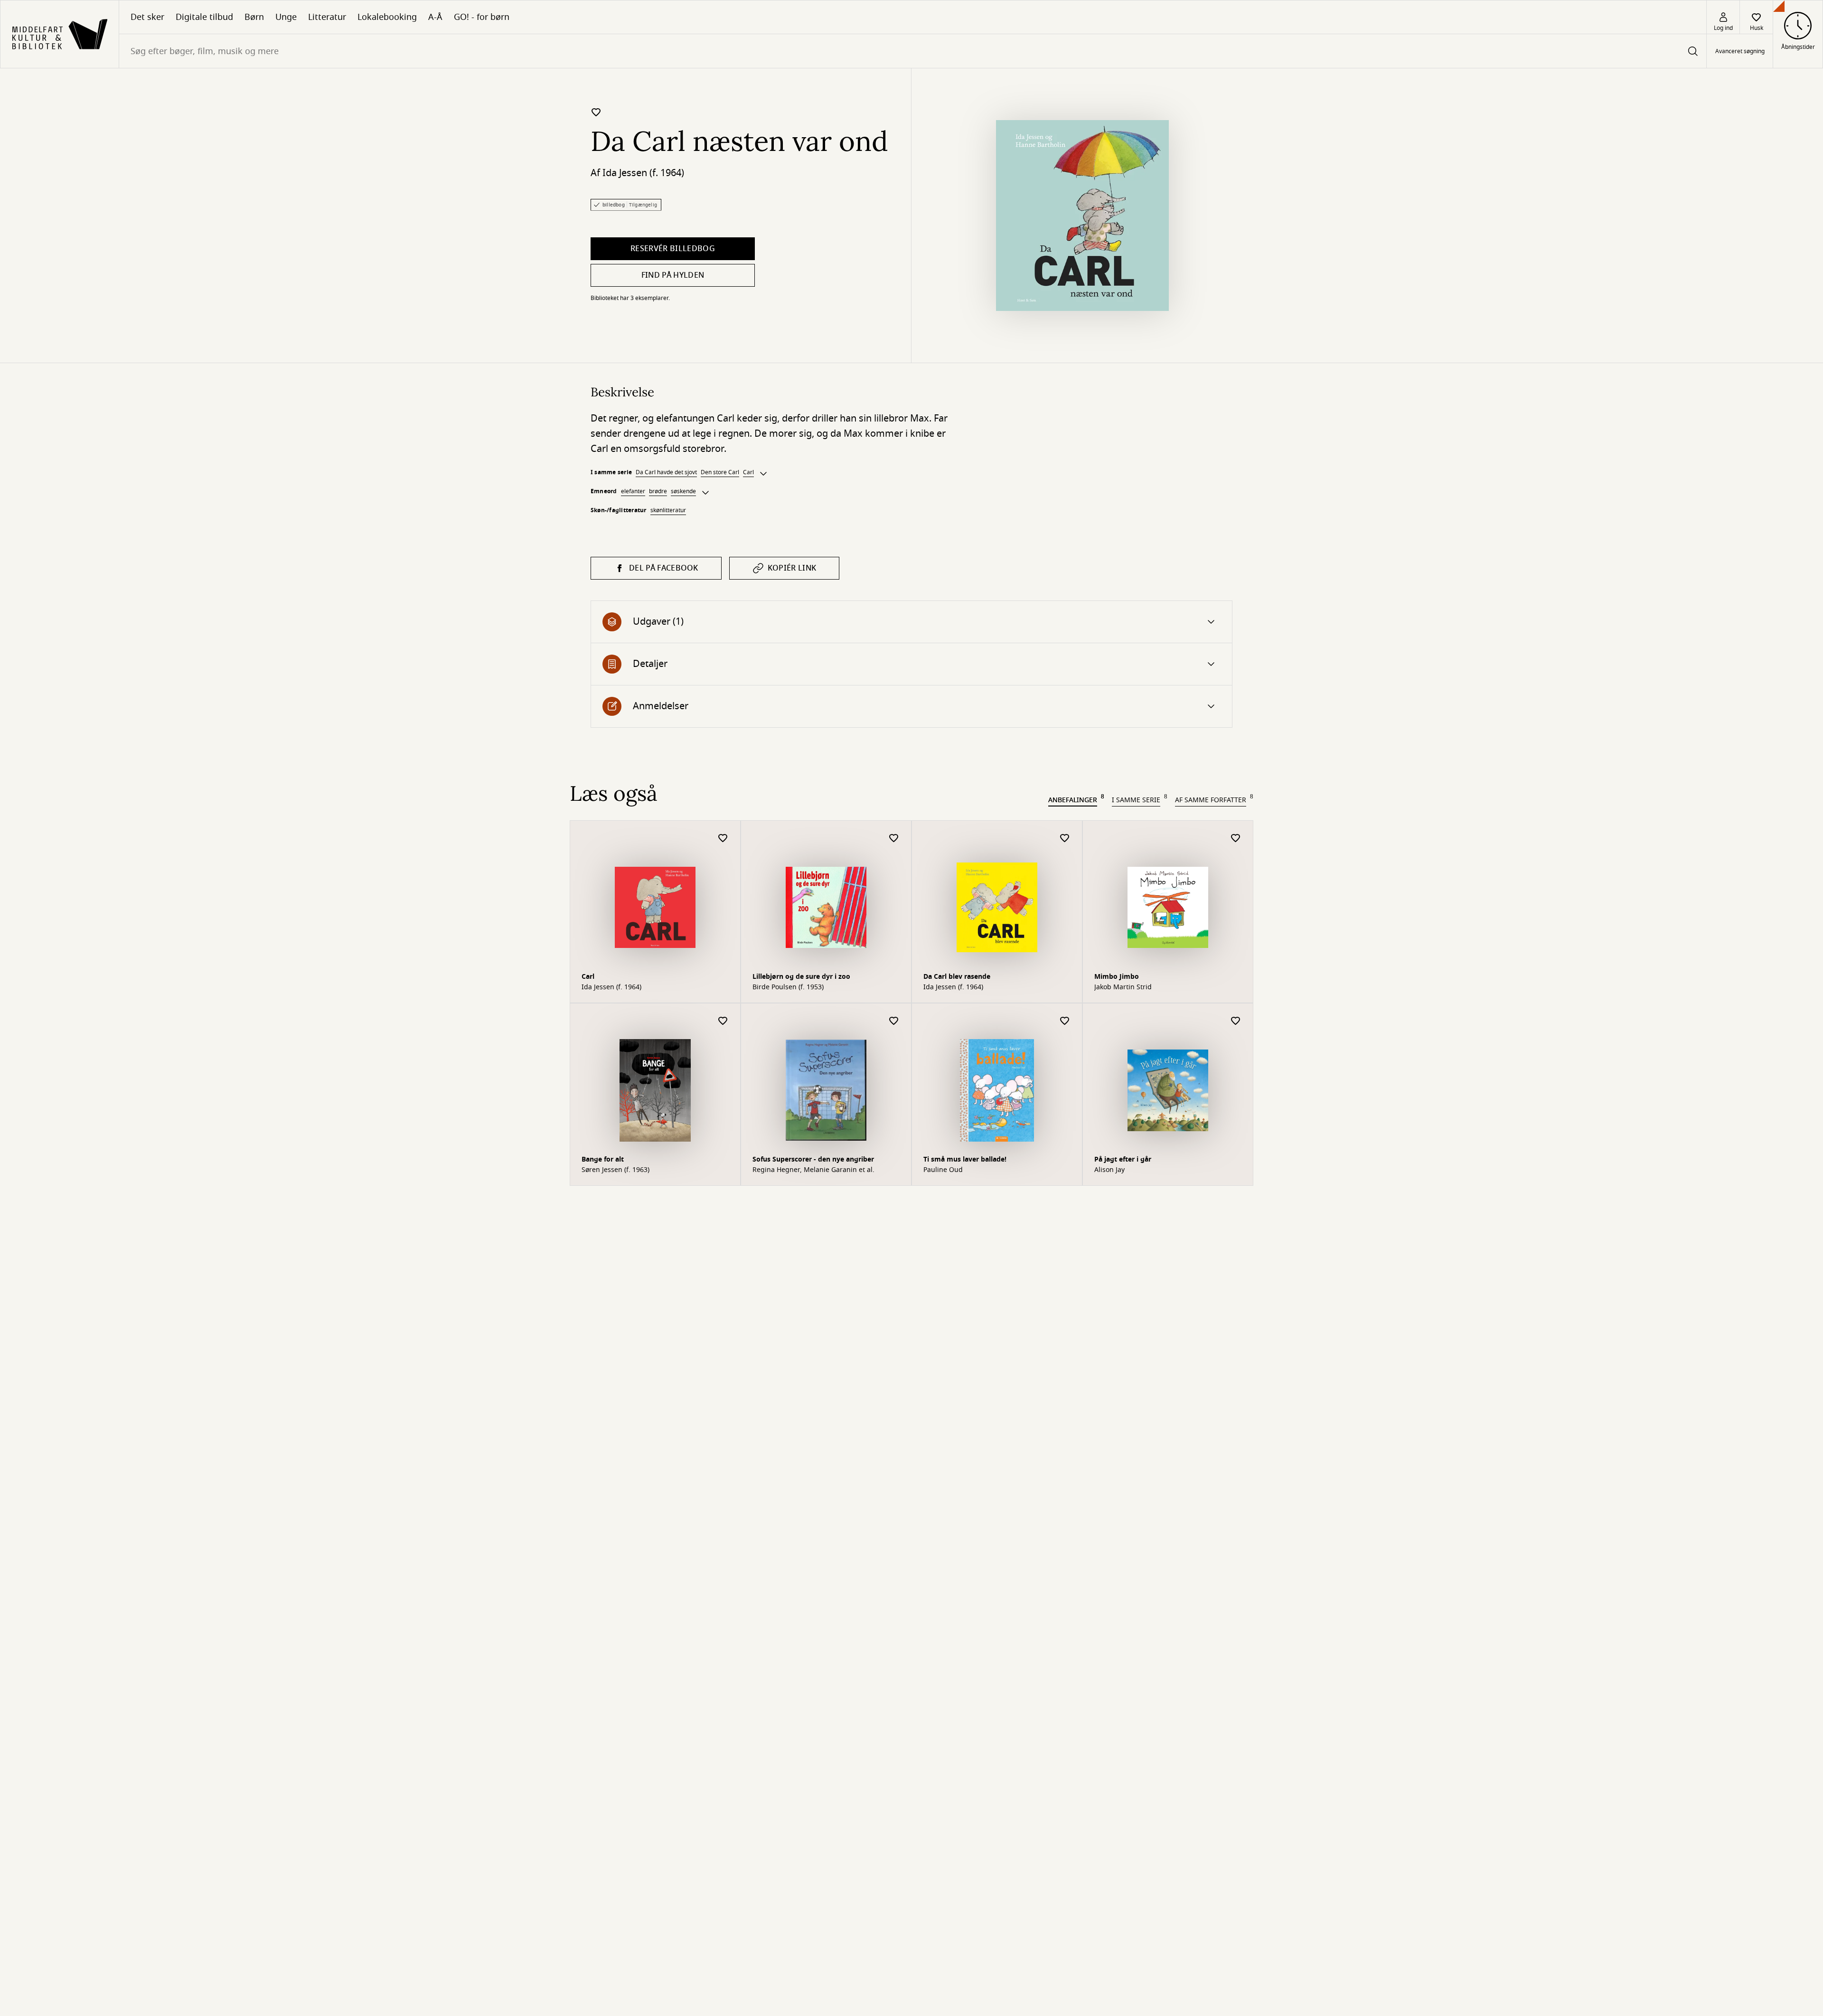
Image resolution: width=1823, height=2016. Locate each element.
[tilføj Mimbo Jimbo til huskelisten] (1236, 839)
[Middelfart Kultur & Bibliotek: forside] (60, 34)
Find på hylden (673, 275)
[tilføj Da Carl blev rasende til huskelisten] (1065, 839)
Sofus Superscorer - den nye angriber (813, 1159)
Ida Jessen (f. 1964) (643, 173)
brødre (658, 491)
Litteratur (327, 17)
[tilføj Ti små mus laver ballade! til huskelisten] (1065, 1021)
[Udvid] (763, 474)
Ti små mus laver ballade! (965, 1159)
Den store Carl (720, 472)
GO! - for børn (482, 17)
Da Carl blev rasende (957, 977)
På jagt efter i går (1123, 1159)
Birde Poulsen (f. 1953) (788, 987)
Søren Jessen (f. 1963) (615, 1170)
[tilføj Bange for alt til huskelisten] (723, 1021)
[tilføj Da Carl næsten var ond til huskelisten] (596, 112)
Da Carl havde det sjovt (666, 472)
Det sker (147, 17)
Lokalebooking (387, 17)
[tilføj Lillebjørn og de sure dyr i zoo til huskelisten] (894, 839)
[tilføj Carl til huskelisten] (723, 839)
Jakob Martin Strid (1123, 987)
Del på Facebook (664, 568)
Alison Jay (1109, 1170)
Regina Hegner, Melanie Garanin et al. (813, 1170)
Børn (254, 17)
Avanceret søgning (1740, 51)
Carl (748, 472)
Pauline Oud (943, 1170)
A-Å (435, 17)
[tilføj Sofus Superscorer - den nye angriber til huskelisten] (894, 1021)
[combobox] (913, 51)
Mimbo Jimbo (1117, 977)
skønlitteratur (668, 510)
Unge (286, 17)
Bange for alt (603, 1159)
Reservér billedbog (673, 249)
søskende (683, 491)
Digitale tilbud (204, 17)
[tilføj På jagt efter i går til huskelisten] (1236, 1021)
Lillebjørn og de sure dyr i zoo (801, 977)
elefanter (633, 491)
